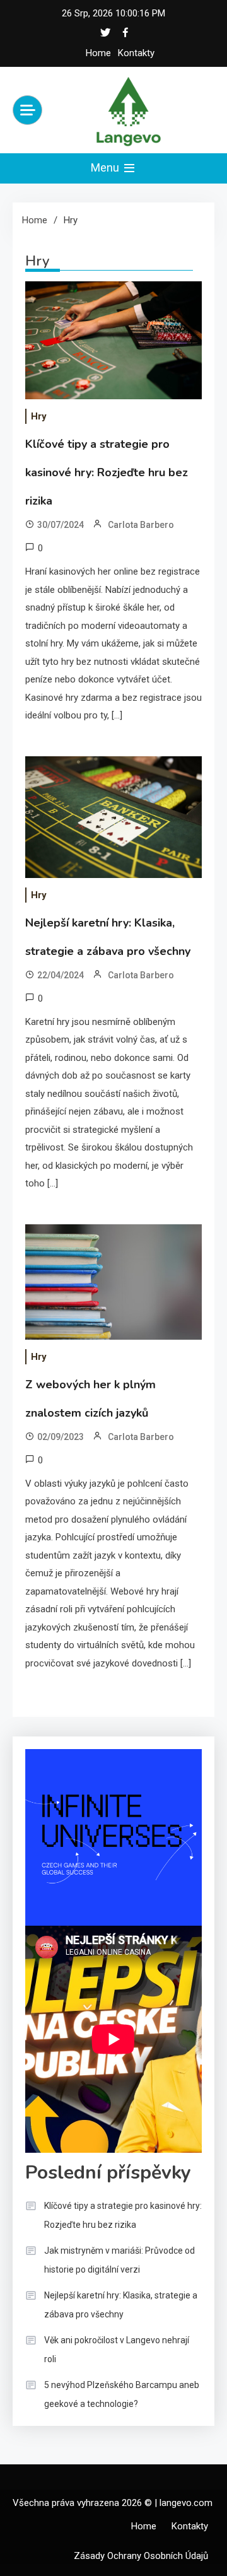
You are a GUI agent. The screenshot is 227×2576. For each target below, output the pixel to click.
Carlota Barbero (141, 525)
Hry (39, 416)
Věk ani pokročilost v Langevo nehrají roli (117, 2350)
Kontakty (136, 53)
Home (98, 53)
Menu (106, 167)
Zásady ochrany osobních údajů (141, 2556)
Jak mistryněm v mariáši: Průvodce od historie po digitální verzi (119, 2260)
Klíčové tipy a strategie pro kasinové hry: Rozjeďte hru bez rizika (107, 472)
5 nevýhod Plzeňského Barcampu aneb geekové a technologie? (122, 2394)
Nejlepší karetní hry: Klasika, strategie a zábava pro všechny (121, 2305)
